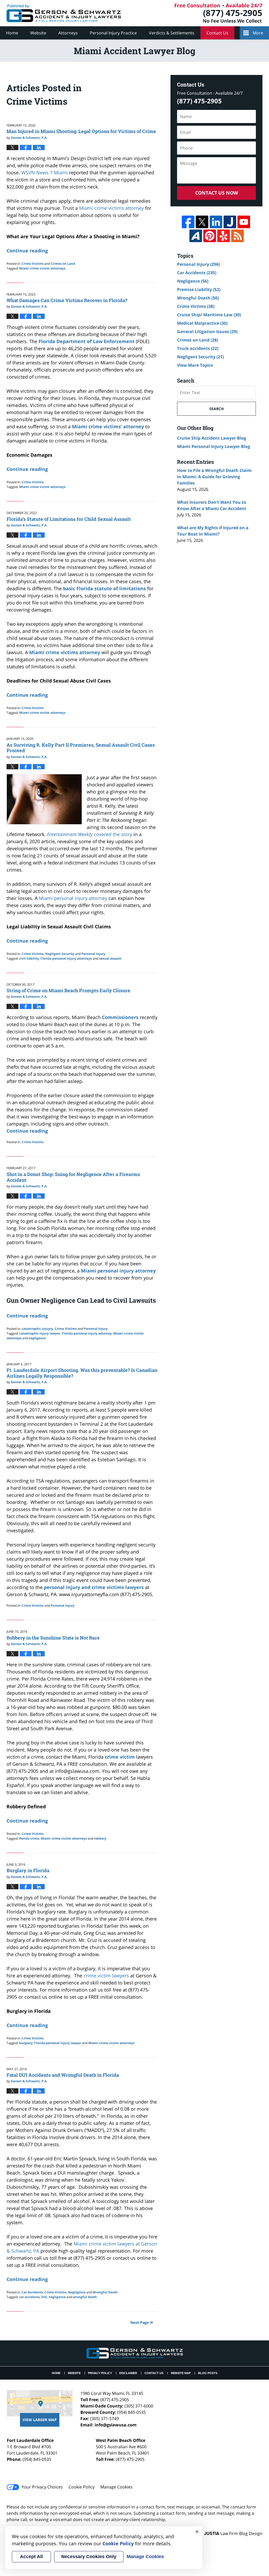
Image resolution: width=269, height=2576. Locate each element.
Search (217, 409)
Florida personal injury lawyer (58, 2043)
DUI (44, 2297)
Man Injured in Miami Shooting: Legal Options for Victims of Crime (81, 131)
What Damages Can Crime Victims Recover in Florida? (67, 300)
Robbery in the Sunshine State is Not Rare (53, 1638)
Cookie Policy (82, 2487)
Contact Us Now (217, 193)
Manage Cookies (117, 2487)
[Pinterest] (210, 236)
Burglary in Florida (28, 1870)
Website (38, 33)
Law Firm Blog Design (233, 2533)
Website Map (181, 2373)
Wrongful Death (105, 2292)
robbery (100, 1838)
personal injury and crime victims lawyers (94, 1587)
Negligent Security (60, 954)
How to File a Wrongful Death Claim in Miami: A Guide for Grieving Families (214, 477)
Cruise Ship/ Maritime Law (209, 315)
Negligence (77, 2292)
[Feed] (237, 236)
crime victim (120, 1757)
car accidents (29, 2297)
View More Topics (195, 365)
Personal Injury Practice (113, 33)
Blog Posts (208, 2373)
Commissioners (121, 1017)
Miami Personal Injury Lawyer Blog (214, 446)
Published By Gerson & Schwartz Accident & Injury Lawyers (219, 13)
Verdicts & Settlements (172, 33)
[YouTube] (244, 222)
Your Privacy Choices (42, 2487)
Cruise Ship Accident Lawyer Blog (212, 438)
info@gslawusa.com (116, 2425)
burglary (26, 2043)
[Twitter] (202, 222)
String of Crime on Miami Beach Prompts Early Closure (68, 990)
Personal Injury (93, 954)
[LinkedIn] (216, 222)
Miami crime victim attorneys (42, 268)
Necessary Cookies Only (89, 2557)
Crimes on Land (63, 264)
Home (12, 33)
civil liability (29, 958)
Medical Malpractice (202, 323)
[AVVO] (196, 236)
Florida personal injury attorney (87, 1333)
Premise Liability (199, 289)
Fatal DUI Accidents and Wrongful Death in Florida (63, 2075)
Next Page (139, 2322)
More (258, 33)
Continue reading (27, 251)
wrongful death (85, 2297)
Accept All (31, 2557)
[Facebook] (188, 222)
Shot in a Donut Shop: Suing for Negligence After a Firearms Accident (73, 1177)
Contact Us (217, 33)
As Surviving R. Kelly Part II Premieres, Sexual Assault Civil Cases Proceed (81, 748)
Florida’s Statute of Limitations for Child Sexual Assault (69, 519)
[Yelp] (224, 236)
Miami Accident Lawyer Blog (64, 13)
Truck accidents (198, 348)
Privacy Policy (100, 2373)
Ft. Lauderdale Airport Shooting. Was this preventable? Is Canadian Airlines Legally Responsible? (82, 1373)
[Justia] (230, 222)
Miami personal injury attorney (118, 1271)
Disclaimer (128, 2373)
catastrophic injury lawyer (40, 1333)
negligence (37, 1338)
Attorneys (68, 33)
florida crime (29, 1838)
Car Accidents (32, 2292)
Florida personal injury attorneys (66, 958)
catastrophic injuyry (37, 1329)
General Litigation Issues (207, 332)
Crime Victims (33, 264)
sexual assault (110, 958)
